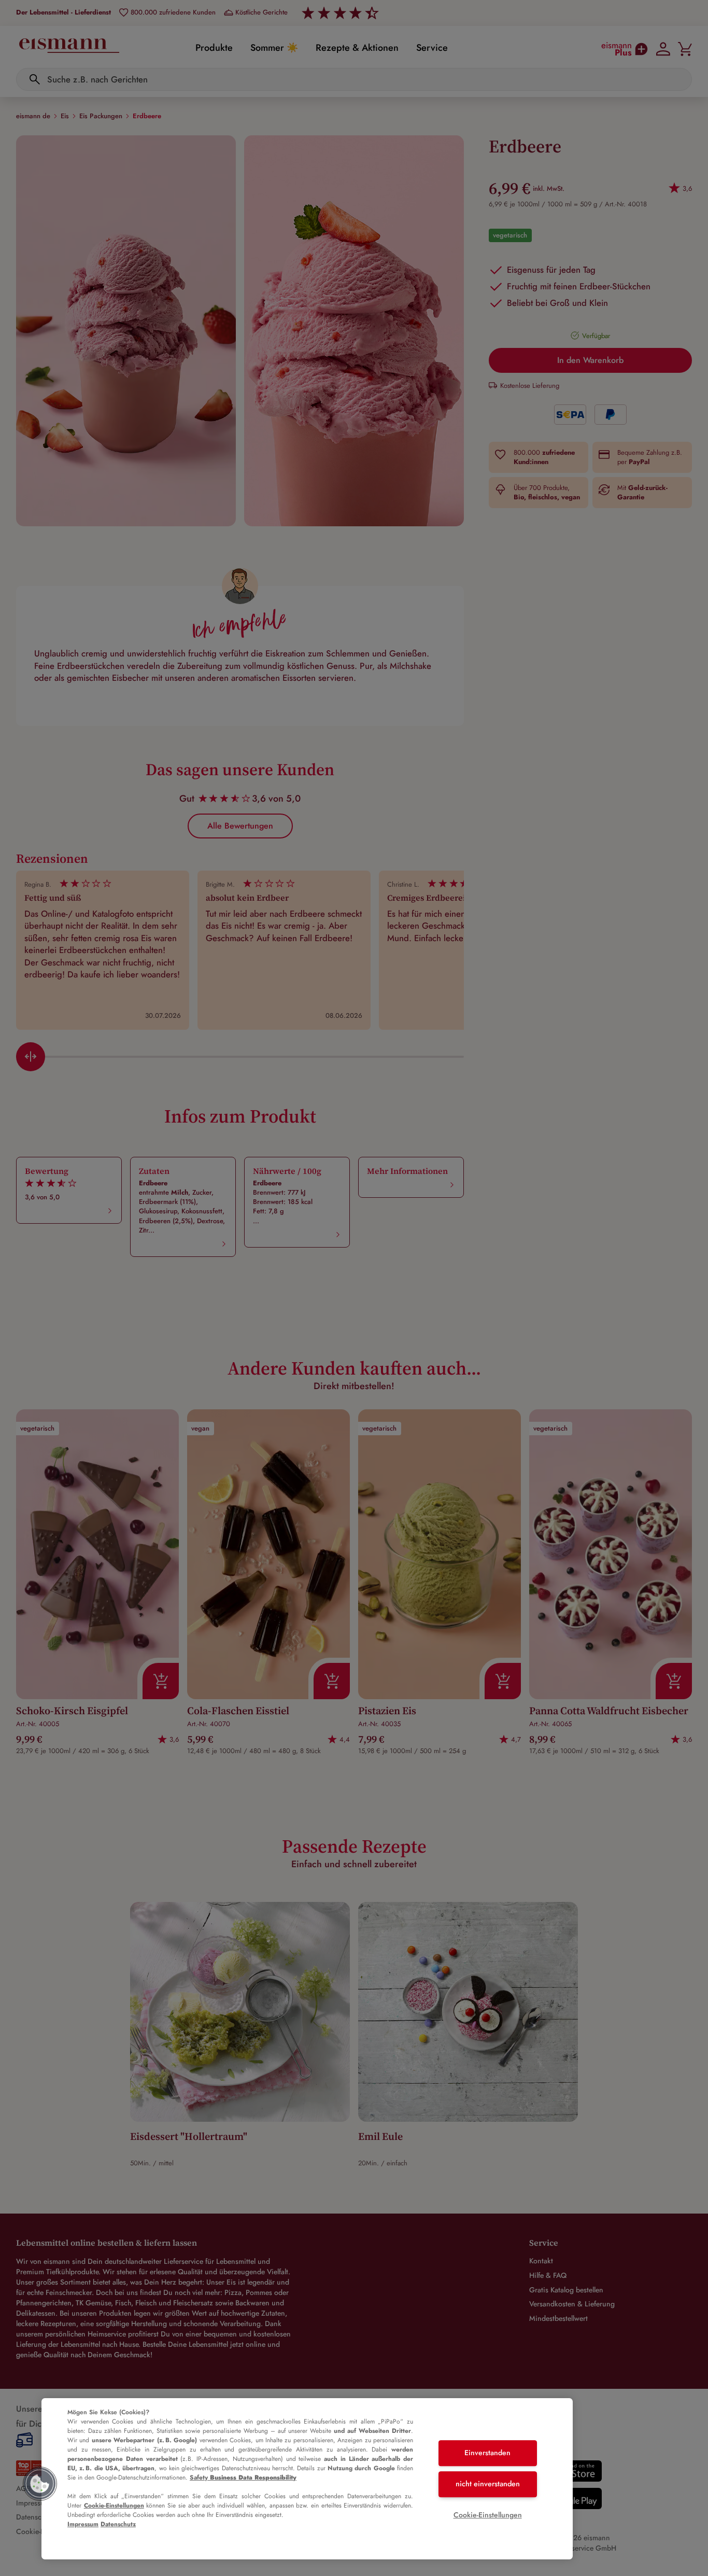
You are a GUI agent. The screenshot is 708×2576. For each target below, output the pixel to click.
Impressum (83, 2524)
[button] (40, 2484)
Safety (243, 2477)
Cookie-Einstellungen (114, 2505)
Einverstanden (487, 2453)
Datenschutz (118, 2524)
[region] (307, 2479)
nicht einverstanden (488, 2484)
